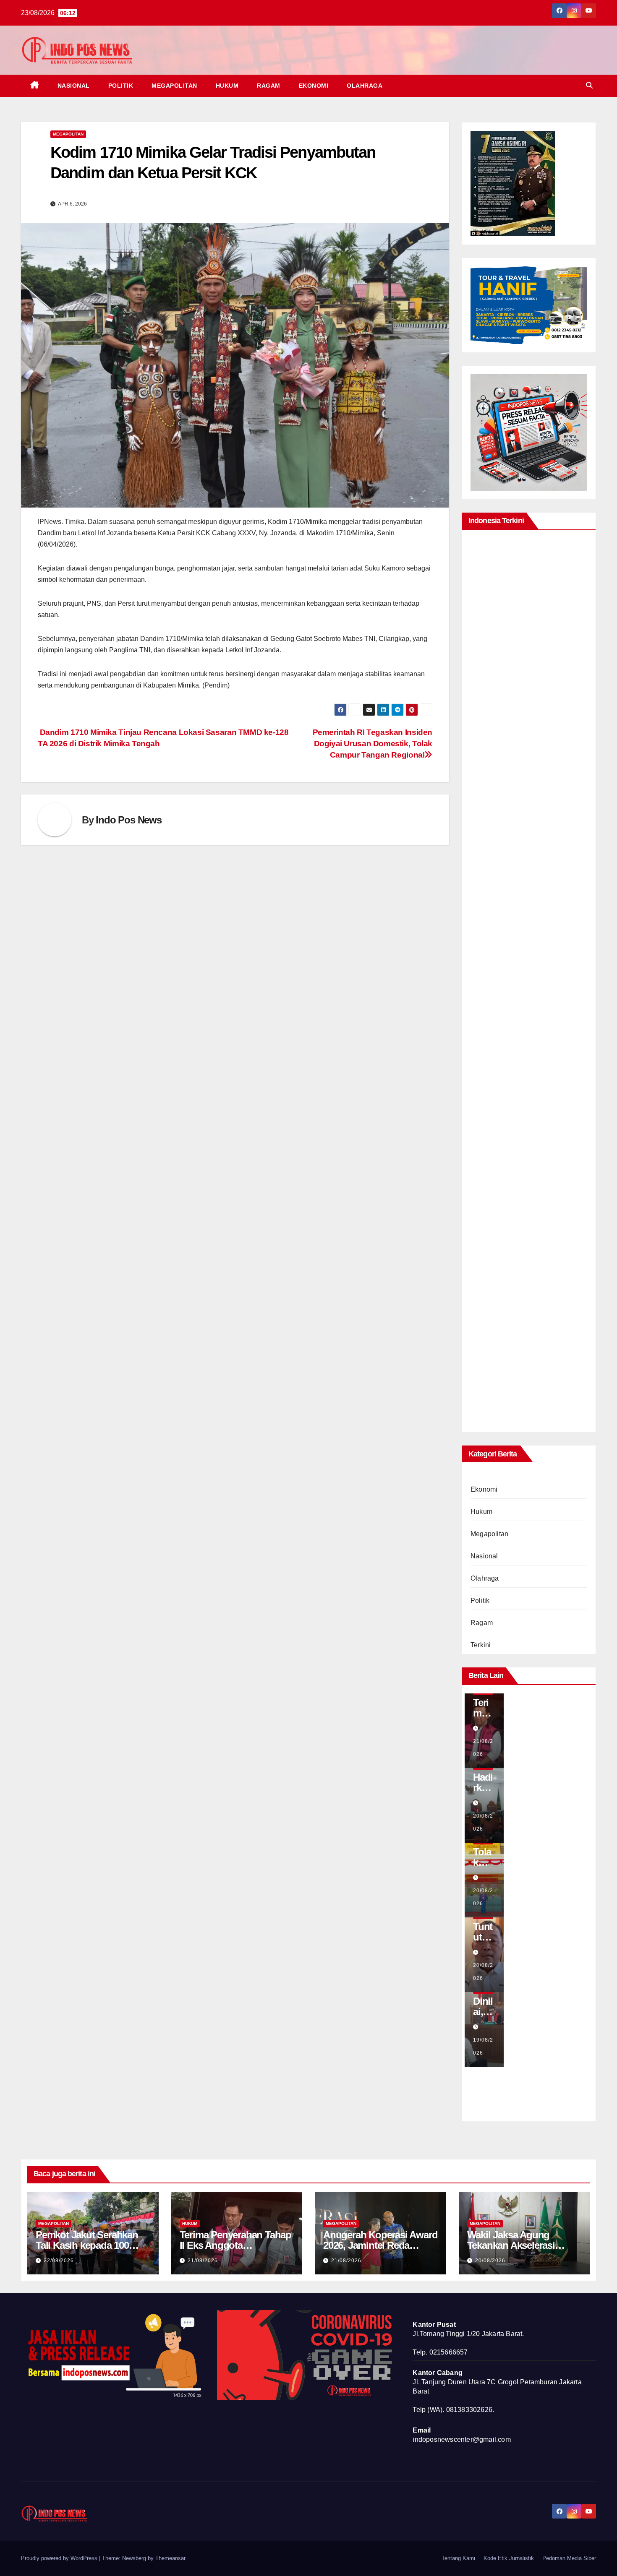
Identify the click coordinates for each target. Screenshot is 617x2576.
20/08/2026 (490, 2261)
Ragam (269, 86)
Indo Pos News (128, 820)
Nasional (74, 86)
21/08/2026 (203, 2261)
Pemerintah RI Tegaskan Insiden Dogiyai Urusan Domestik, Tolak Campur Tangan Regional (373, 744)
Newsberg (134, 2558)
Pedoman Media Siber (569, 2558)
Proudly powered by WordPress (60, 2558)
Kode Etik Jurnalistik (509, 2558)
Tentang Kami (458, 2558)
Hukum (227, 86)
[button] (589, 85)
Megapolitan (174, 86)
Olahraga (365, 86)
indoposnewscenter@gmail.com (461, 2439)
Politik (121, 86)
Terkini (481, 1645)
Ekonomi (314, 86)
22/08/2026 (59, 2261)
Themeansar (170, 2558)
